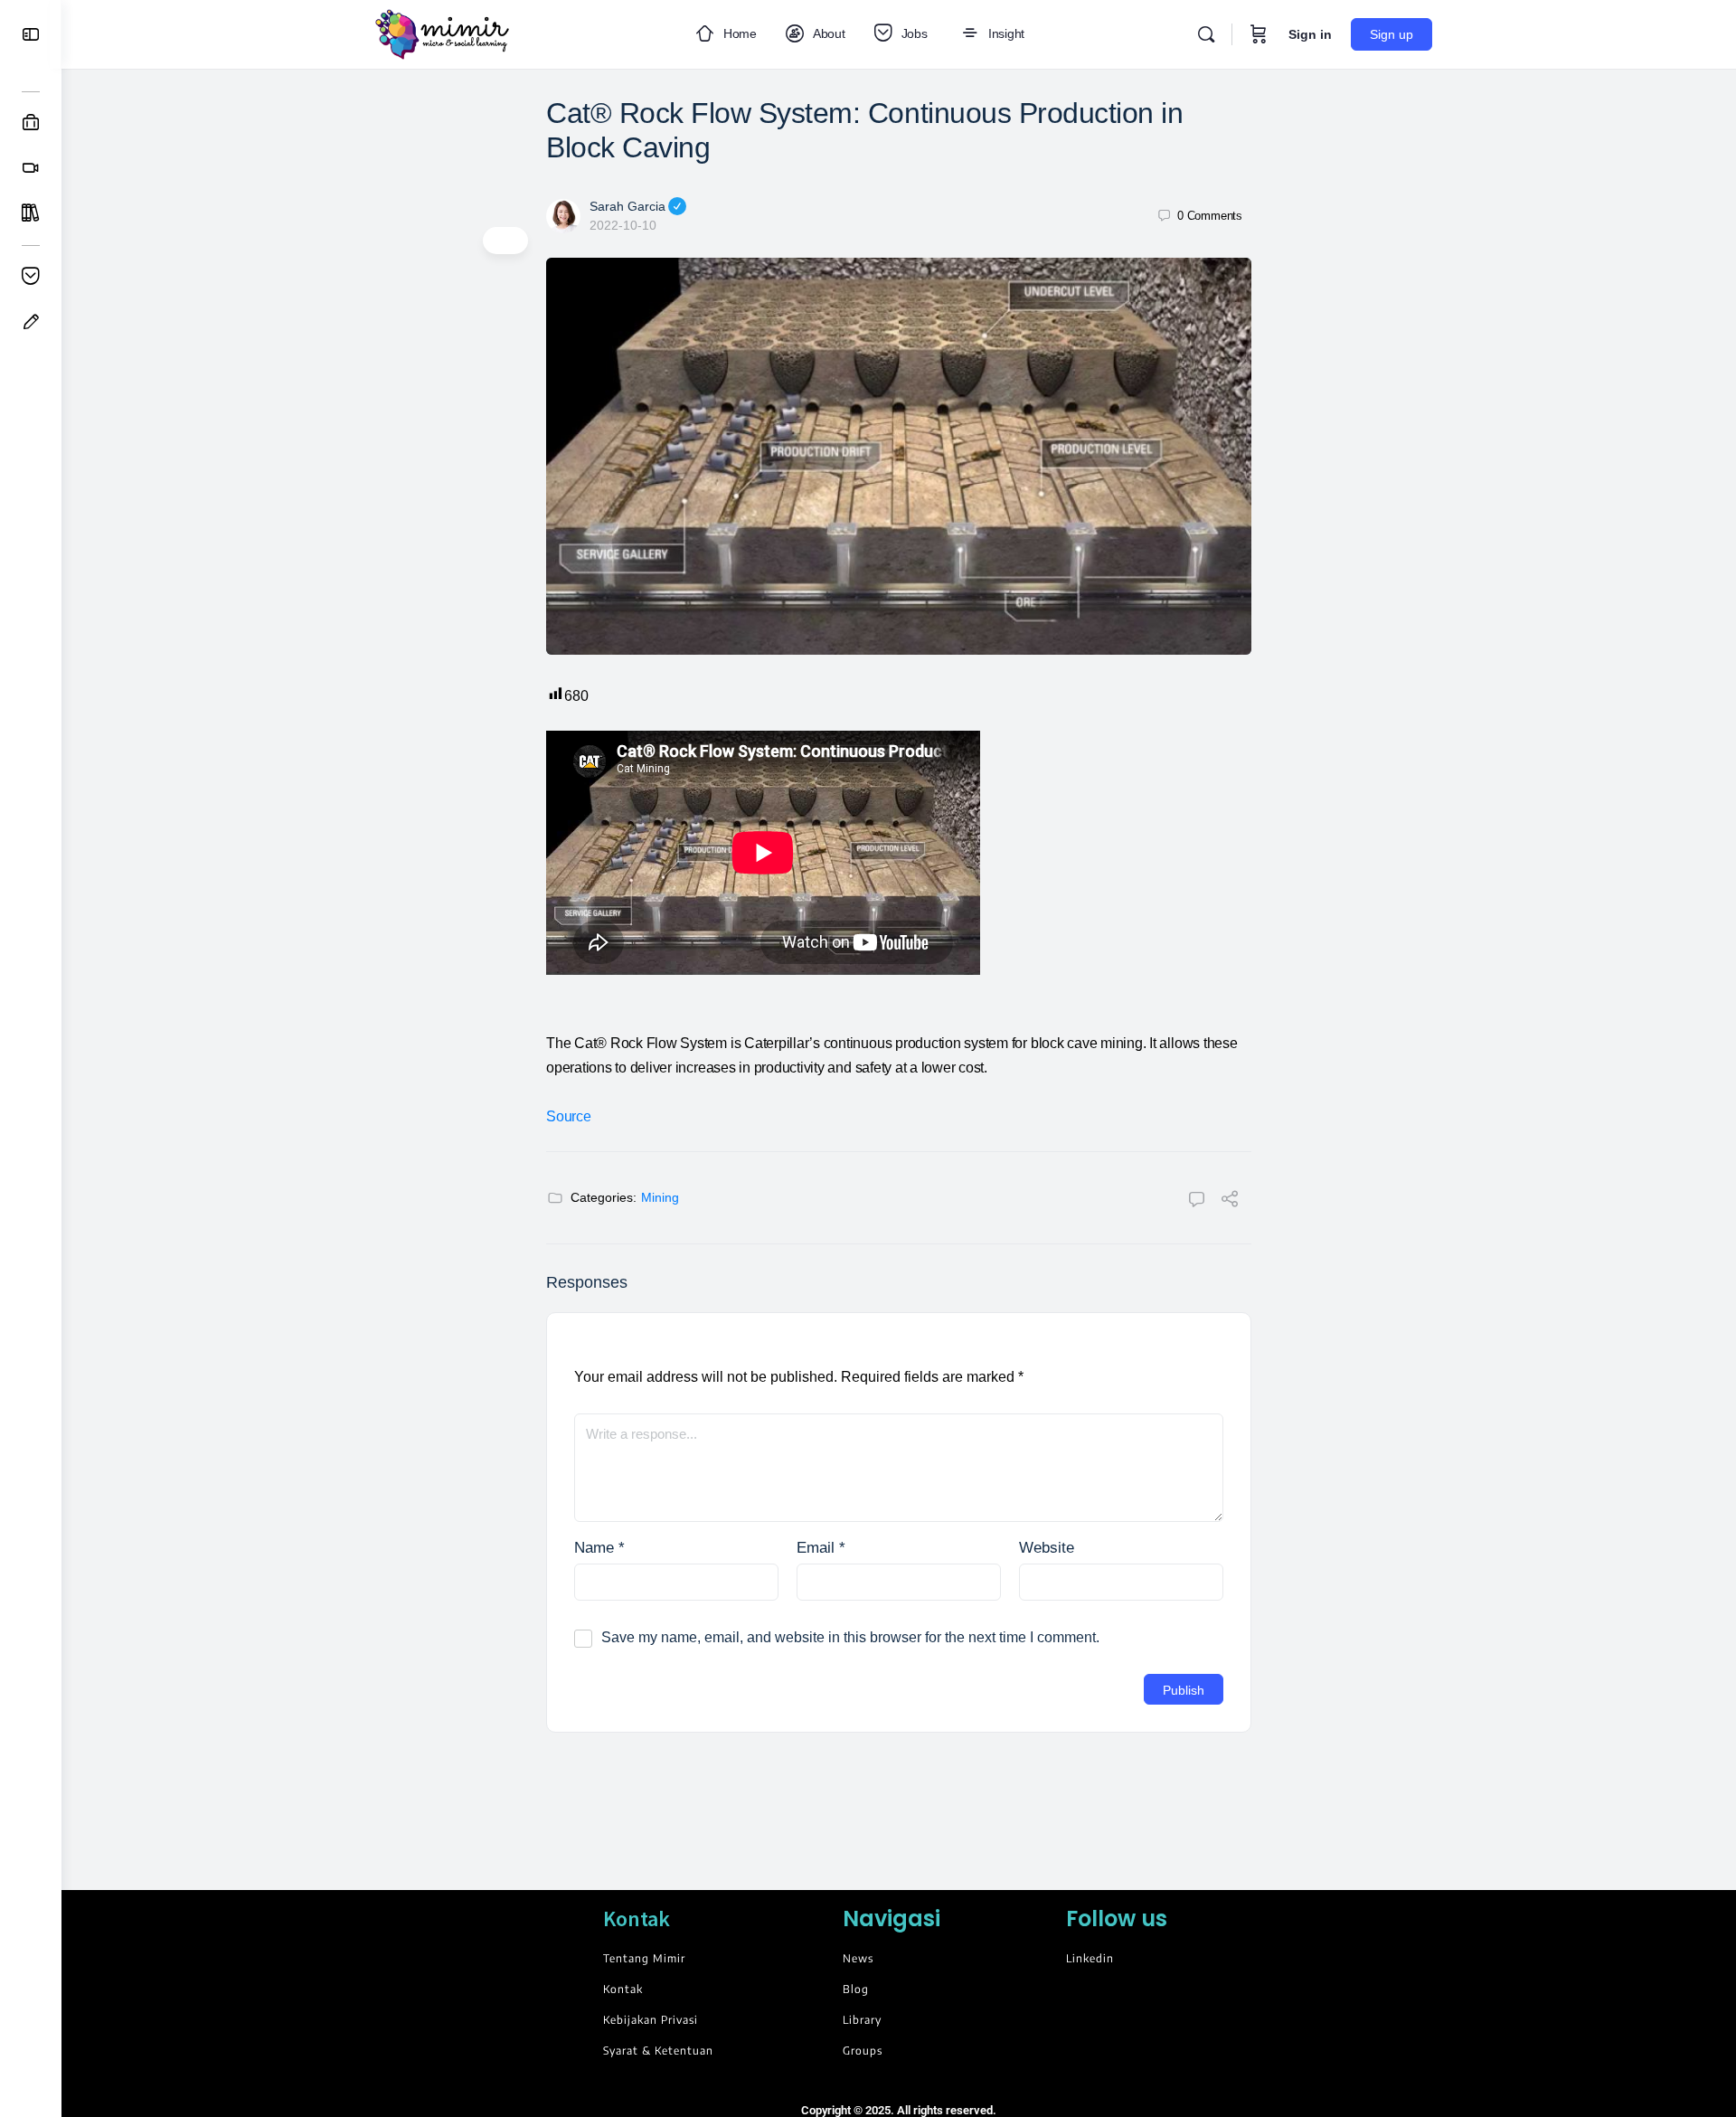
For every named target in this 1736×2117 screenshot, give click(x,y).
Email (821, 1548)
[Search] (1206, 34)
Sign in (1310, 34)
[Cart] (1259, 34)
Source (569, 1116)
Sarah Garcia (627, 206)
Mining (660, 1197)
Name (599, 1548)
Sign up (1392, 34)
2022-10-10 (623, 225)
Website (1047, 1548)
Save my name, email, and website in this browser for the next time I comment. (850, 1637)
